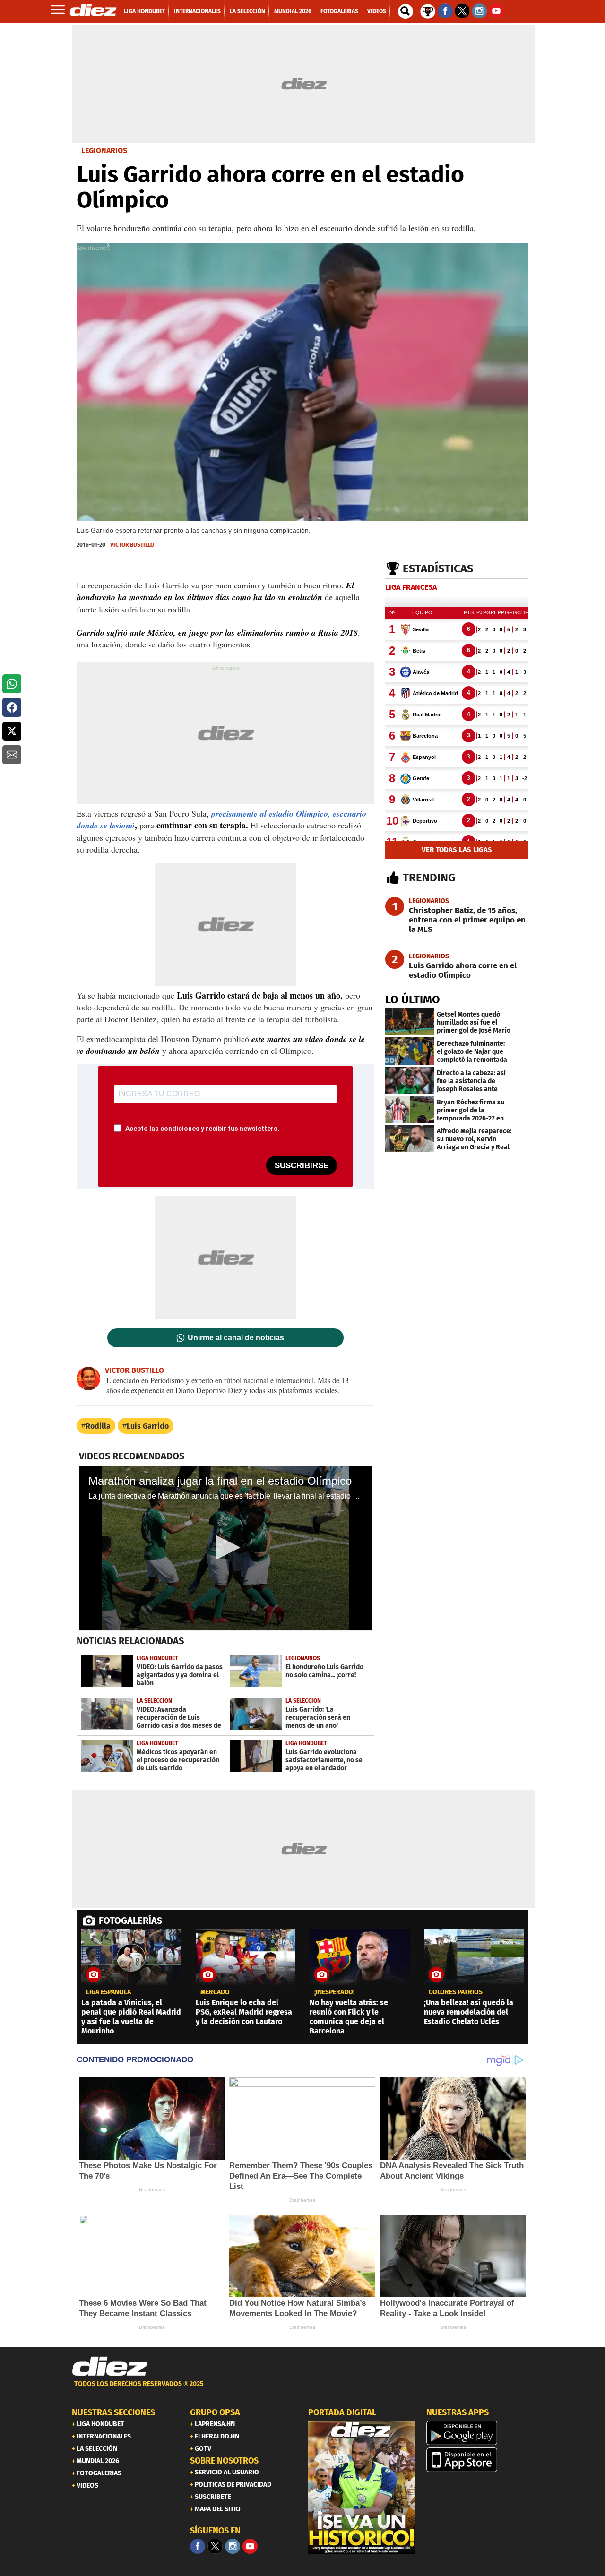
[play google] (480, 2433)
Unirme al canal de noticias (236, 1338)
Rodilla (98, 1426)
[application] (225, 1548)
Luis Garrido (148, 1426)
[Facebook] (198, 2546)
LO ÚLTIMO (413, 999)
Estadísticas (438, 569)
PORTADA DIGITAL (342, 2412)
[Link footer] (110, 2367)
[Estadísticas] (428, 10)
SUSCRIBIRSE (302, 1166)
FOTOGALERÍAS (130, 1921)
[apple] (480, 2460)
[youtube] (250, 2546)
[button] (12, 684)
